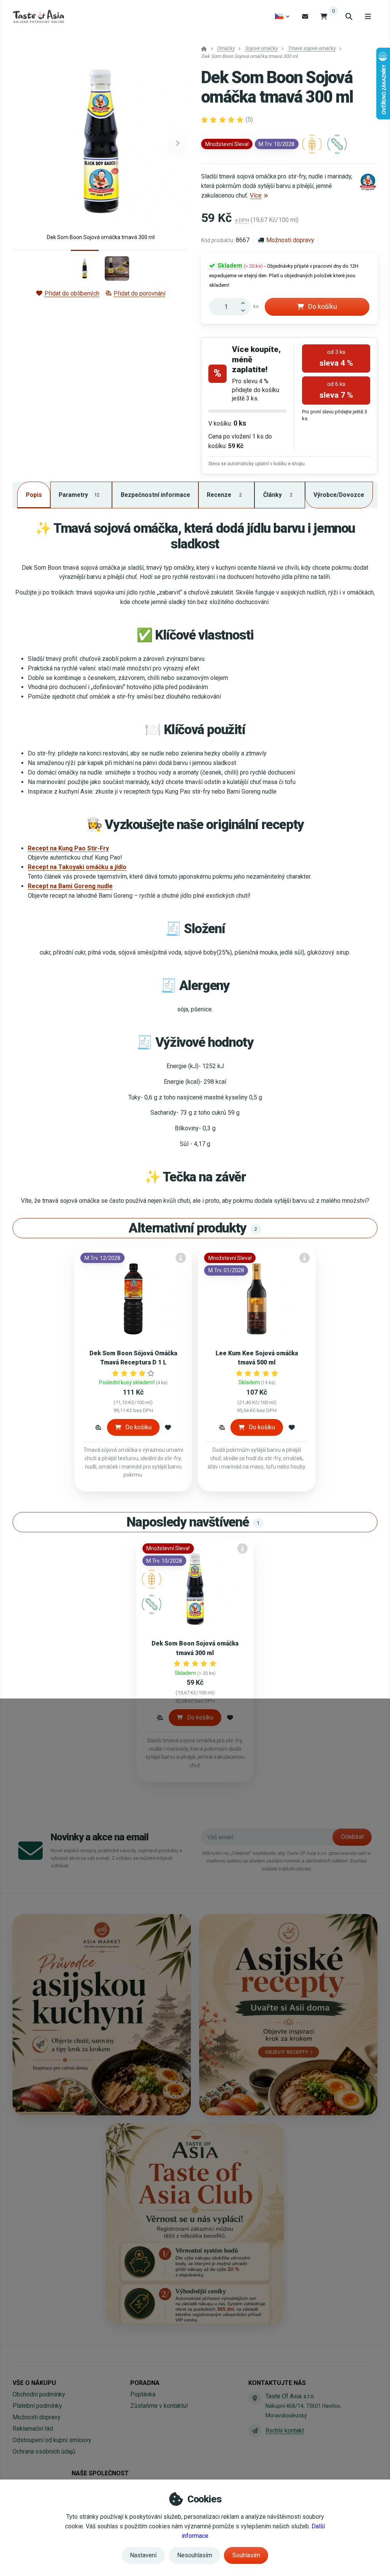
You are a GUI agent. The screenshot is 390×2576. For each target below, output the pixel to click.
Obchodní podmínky (39, 2394)
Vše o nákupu (34, 2383)
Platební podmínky (37, 2406)
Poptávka (143, 2394)
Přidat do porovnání (139, 293)
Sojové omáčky (261, 48)
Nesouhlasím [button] (195, 2555)
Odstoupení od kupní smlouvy (52, 2440)
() (249, 120)
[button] (178, 143)
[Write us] (255, 2431)
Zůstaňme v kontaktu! (159, 2406)
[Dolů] (245, 311)
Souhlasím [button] (246, 2555)
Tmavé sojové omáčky (312, 48)
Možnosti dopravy (290, 240)
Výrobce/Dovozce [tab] (339, 495)
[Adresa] (255, 2398)
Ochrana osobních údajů (44, 2451)
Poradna (145, 2383)
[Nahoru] (245, 302)
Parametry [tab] (79, 495)
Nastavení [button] (143, 2555)
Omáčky (226, 48)
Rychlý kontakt (285, 2431)
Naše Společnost (100, 2473)
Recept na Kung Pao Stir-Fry (68, 848)
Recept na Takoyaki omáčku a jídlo (77, 867)
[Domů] (38, 16)
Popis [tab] (34, 495)
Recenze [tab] (224, 495)
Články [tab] (278, 495)
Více (256, 195)
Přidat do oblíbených (72, 293)
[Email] (305, 16)
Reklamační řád (33, 2429)
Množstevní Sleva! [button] (227, 144)
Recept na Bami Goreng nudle (70, 886)
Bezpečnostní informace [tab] (155, 495)
